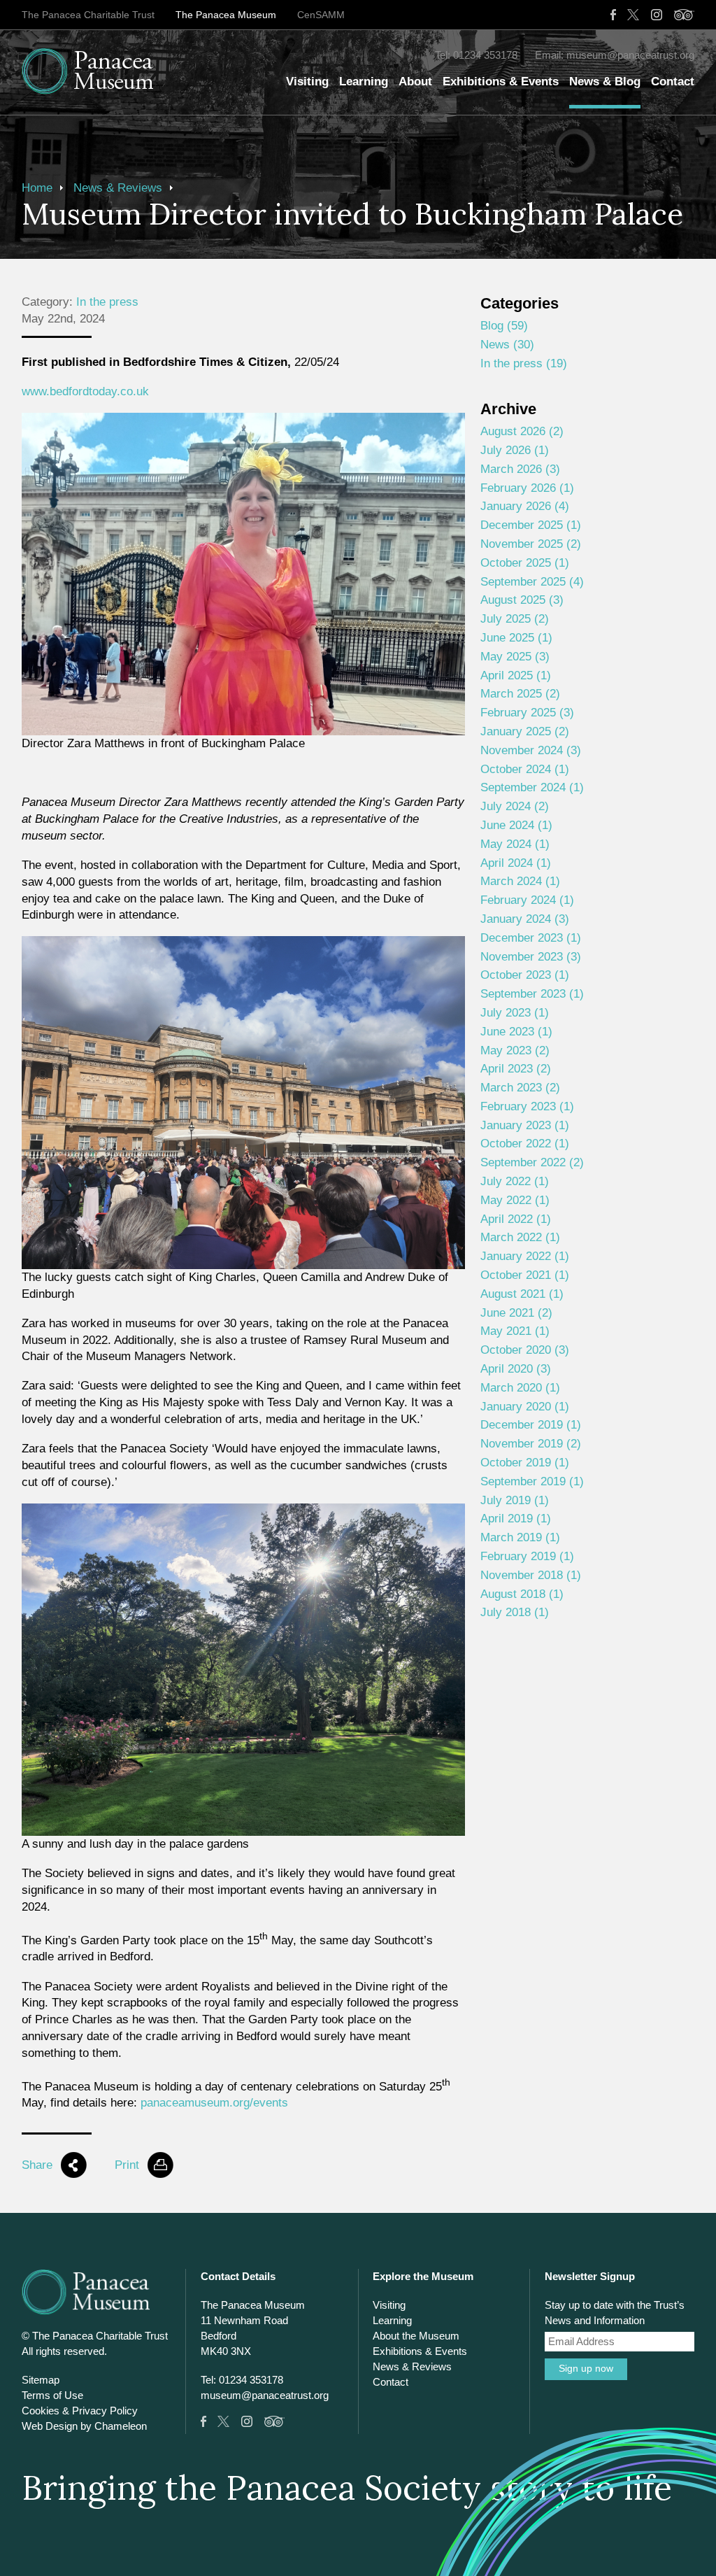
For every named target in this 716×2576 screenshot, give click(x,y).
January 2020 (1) (525, 1407)
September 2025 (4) (532, 582)
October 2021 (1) (525, 1275)
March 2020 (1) (520, 1388)
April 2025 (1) (516, 675)
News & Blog (605, 82)
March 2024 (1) (520, 881)
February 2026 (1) (527, 488)
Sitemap (41, 2380)
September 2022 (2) (532, 1162)
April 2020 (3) (516, 1369)
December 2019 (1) (531, 1425)
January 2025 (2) (525, 731)
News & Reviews (118, 188)
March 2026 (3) (520, 469)
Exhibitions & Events (501, 82)
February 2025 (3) (527, 713)
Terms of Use (52, 2395)
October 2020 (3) (525, 1350)
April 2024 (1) (516, 863)
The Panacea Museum (226, 15)
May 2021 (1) (515, 1331)
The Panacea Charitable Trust (88, 15)
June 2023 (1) (516, 1032)
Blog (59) (504, 326)
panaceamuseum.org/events (214, 2103)
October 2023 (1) (525, 975)
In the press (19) (524, 363)
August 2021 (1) (522, 1294)
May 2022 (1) (515, 1200)
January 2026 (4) (525, 506)
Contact (673, 82)
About (415, 82)
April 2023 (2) (516, 1069)
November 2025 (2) (531, 544)
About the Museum (416, 2336)
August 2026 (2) (522, 431)
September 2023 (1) (532, 994)
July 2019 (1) (515, 1500)
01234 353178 (485, 55)
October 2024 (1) (525, 769)
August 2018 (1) (522, 1594)
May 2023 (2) (515, 1050)
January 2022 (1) (525, 1256)
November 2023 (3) (531, 957)
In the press (107, 302)
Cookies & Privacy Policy (80, 2411)
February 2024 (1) (527, 900)
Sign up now (586, 2369)
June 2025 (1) (516, 638)
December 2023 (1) (531, 938)
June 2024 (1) (516, 825)
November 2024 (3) (531, 750)
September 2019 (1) (532, 1481)
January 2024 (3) (525, 919)
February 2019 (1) (527, 1556)
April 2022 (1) (516, 1219)
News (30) (507, 345)
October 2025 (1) (525, 563)
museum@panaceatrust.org (630, 55)
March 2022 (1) (520, 1237)
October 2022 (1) (525, 1144)
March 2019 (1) (520, 1537)
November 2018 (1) (531, 1575)
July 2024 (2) (515, 806)
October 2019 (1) (525, 1463)
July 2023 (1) (515, 1013)
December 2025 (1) (531, 525)
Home (37, 188)
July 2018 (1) (515, 1612)
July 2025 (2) (515, 619)
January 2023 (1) (525, 1125)
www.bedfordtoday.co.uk (85, 391)
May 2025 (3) (515, 657)
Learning (364, 82)
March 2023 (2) (520, 1088)
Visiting (307, 82)
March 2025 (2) (520, 694)
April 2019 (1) (516, 1519)
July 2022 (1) (515, 1181)
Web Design (50, 2426)
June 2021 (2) (516, 1313)
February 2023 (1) (527, 1106)
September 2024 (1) (532, 787)
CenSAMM (321, 15)
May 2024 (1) (515, 844)
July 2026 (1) (515, 450)
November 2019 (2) (531, 1444)
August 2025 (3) (522, 600)
